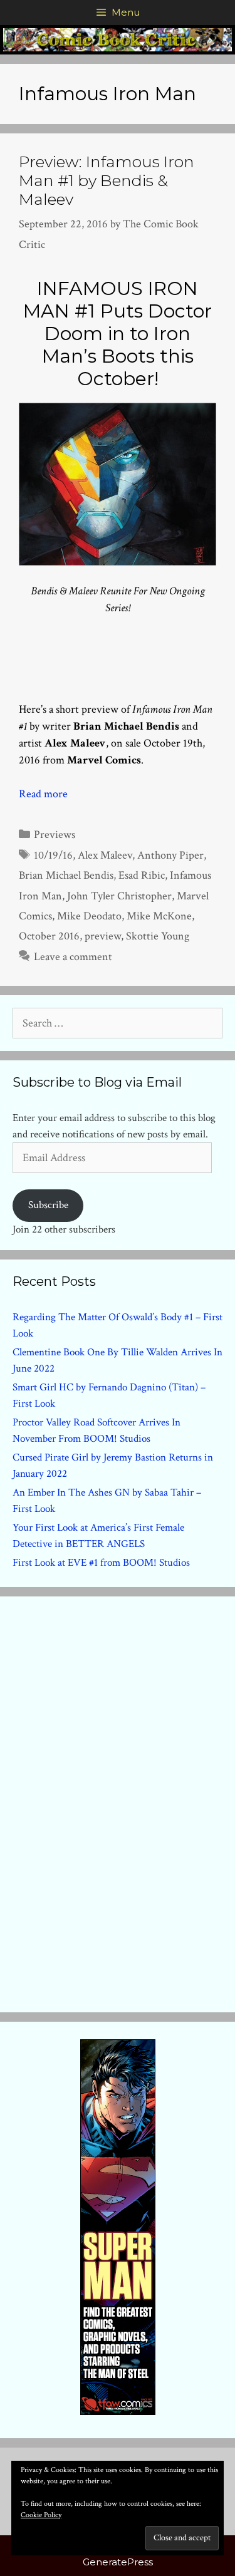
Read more (43, 794)
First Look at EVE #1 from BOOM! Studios (101, 1563)
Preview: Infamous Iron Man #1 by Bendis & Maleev (107, 180)
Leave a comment (73, 957)
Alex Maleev (105, 855)
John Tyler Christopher (119, 896)
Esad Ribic (142, 875)
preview (103, 936)
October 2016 (49, 936)
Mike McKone (159, 916)
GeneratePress (118, 2562)
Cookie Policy (41, 2515)
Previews (55, 835)
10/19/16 (53, 855)
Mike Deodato (89, 916)
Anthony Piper (170, 855)
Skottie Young (158, 936)
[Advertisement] (118, 1802)
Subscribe (48, 1205)
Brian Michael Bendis (66, 875)
